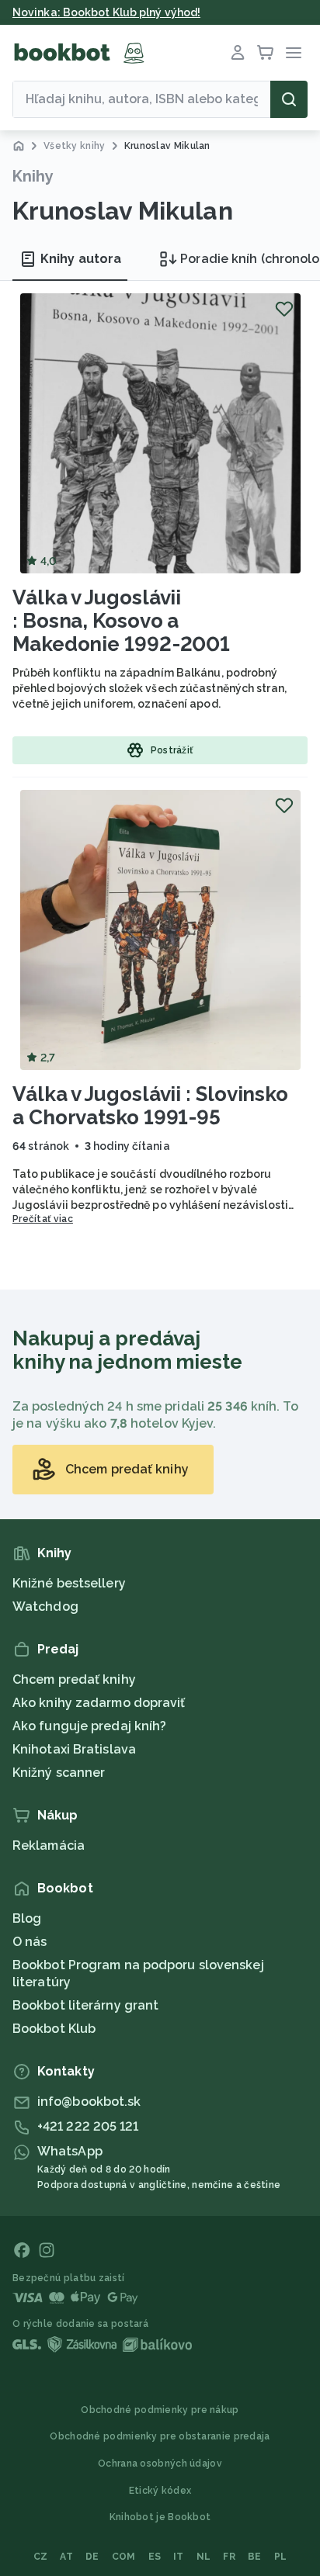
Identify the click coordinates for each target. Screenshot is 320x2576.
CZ (41, 2557)
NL (204, 2557)
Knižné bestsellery (69, 1583)
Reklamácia (49, 1845)
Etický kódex (160, 2491)
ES (155, 2557)
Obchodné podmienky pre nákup (160, 2410)
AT (66, 2557)
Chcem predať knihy (74, 1679)
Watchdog (45, 1607)
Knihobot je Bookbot (160, 2517)
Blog (27, 1918)
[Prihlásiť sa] (238, 53)
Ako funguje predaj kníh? (89, 1726)
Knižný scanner (59, 1773)
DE (92, 2557)
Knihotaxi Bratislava (74, 1749)
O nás (30, 1942)
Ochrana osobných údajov (160, 2463)
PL (281, 2557)
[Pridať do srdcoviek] (284, 309)
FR (229, 2557)
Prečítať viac (43, 1219)
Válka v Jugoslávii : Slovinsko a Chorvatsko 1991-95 (150, 1106)
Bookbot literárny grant (85, 2005)
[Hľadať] (289, 99)
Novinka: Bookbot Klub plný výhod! (106, 12)
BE (255, 2557)
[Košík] (266, 53)
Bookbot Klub (54, 2029)
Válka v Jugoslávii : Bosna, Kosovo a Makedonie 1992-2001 (121, 621)
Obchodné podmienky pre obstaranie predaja (160, 2436)
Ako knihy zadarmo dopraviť (99, 1703)
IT (179, 2557)
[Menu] (294, 53)
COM (124, 2557)
